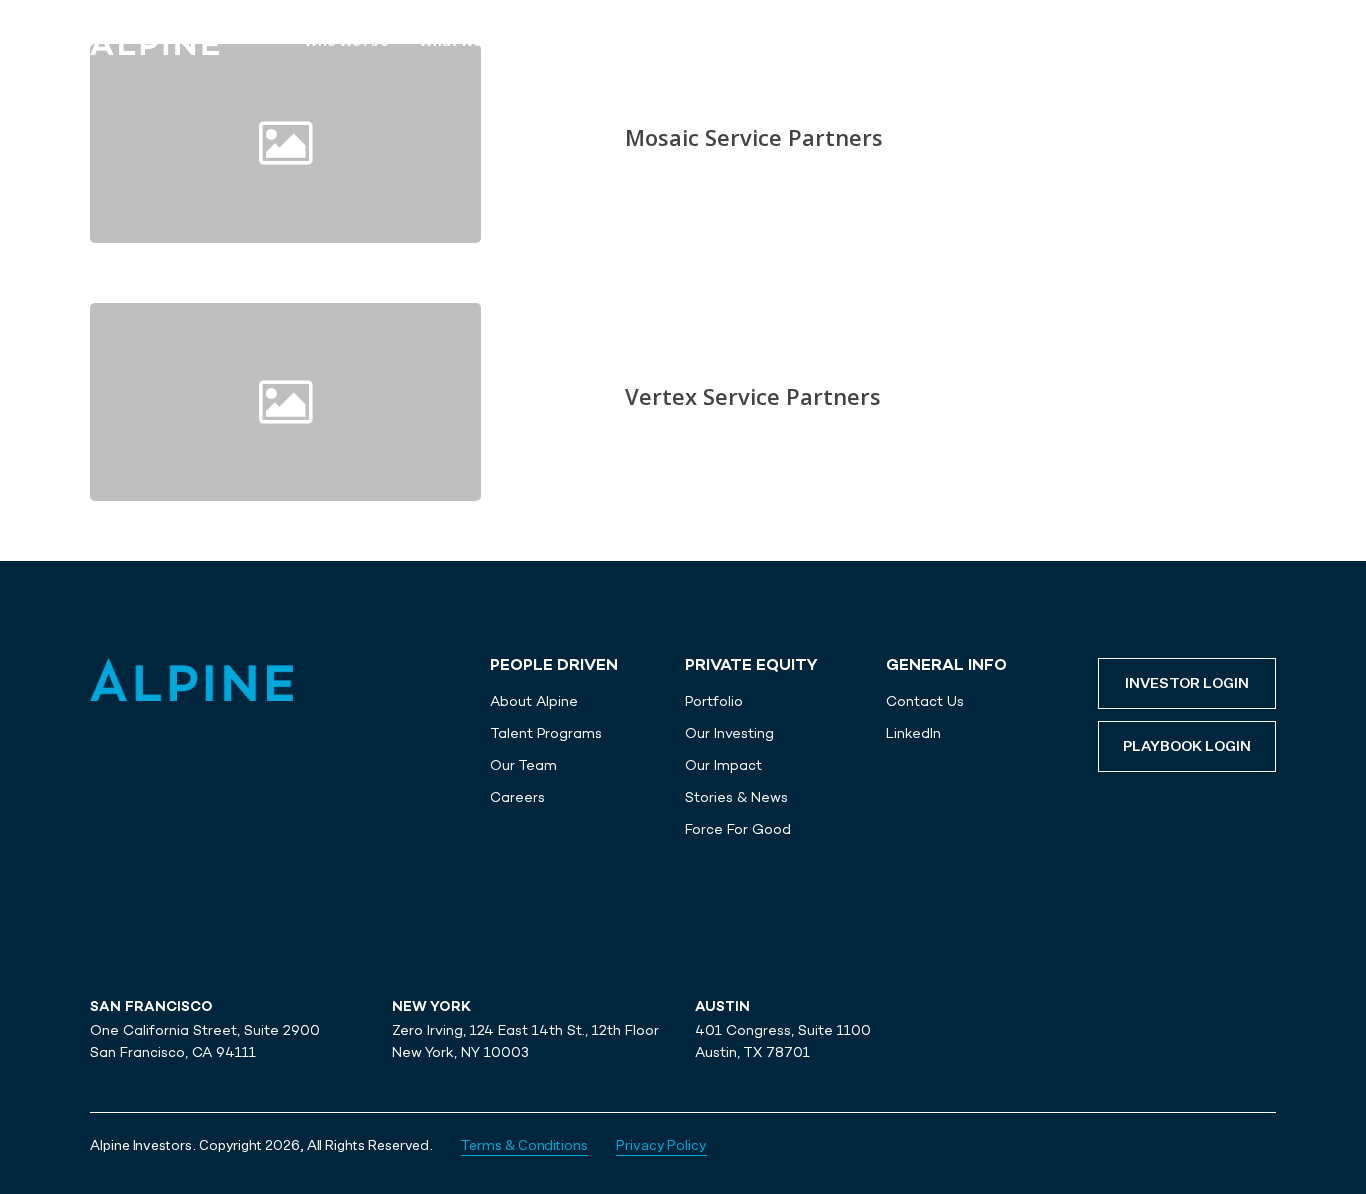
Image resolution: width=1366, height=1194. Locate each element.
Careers (517, 797)
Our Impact (723, 765)
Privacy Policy (661, 1146)
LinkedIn (913, 733)
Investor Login (1187, 684)
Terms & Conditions (524, 1146)
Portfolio (714, 701)
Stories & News (736, 797)
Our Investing (729, 733)
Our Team (523, 765)
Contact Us (925, 701)
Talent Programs (546, 733)
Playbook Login (1187, 747)
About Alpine (534, 701)
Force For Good (738, 829)
